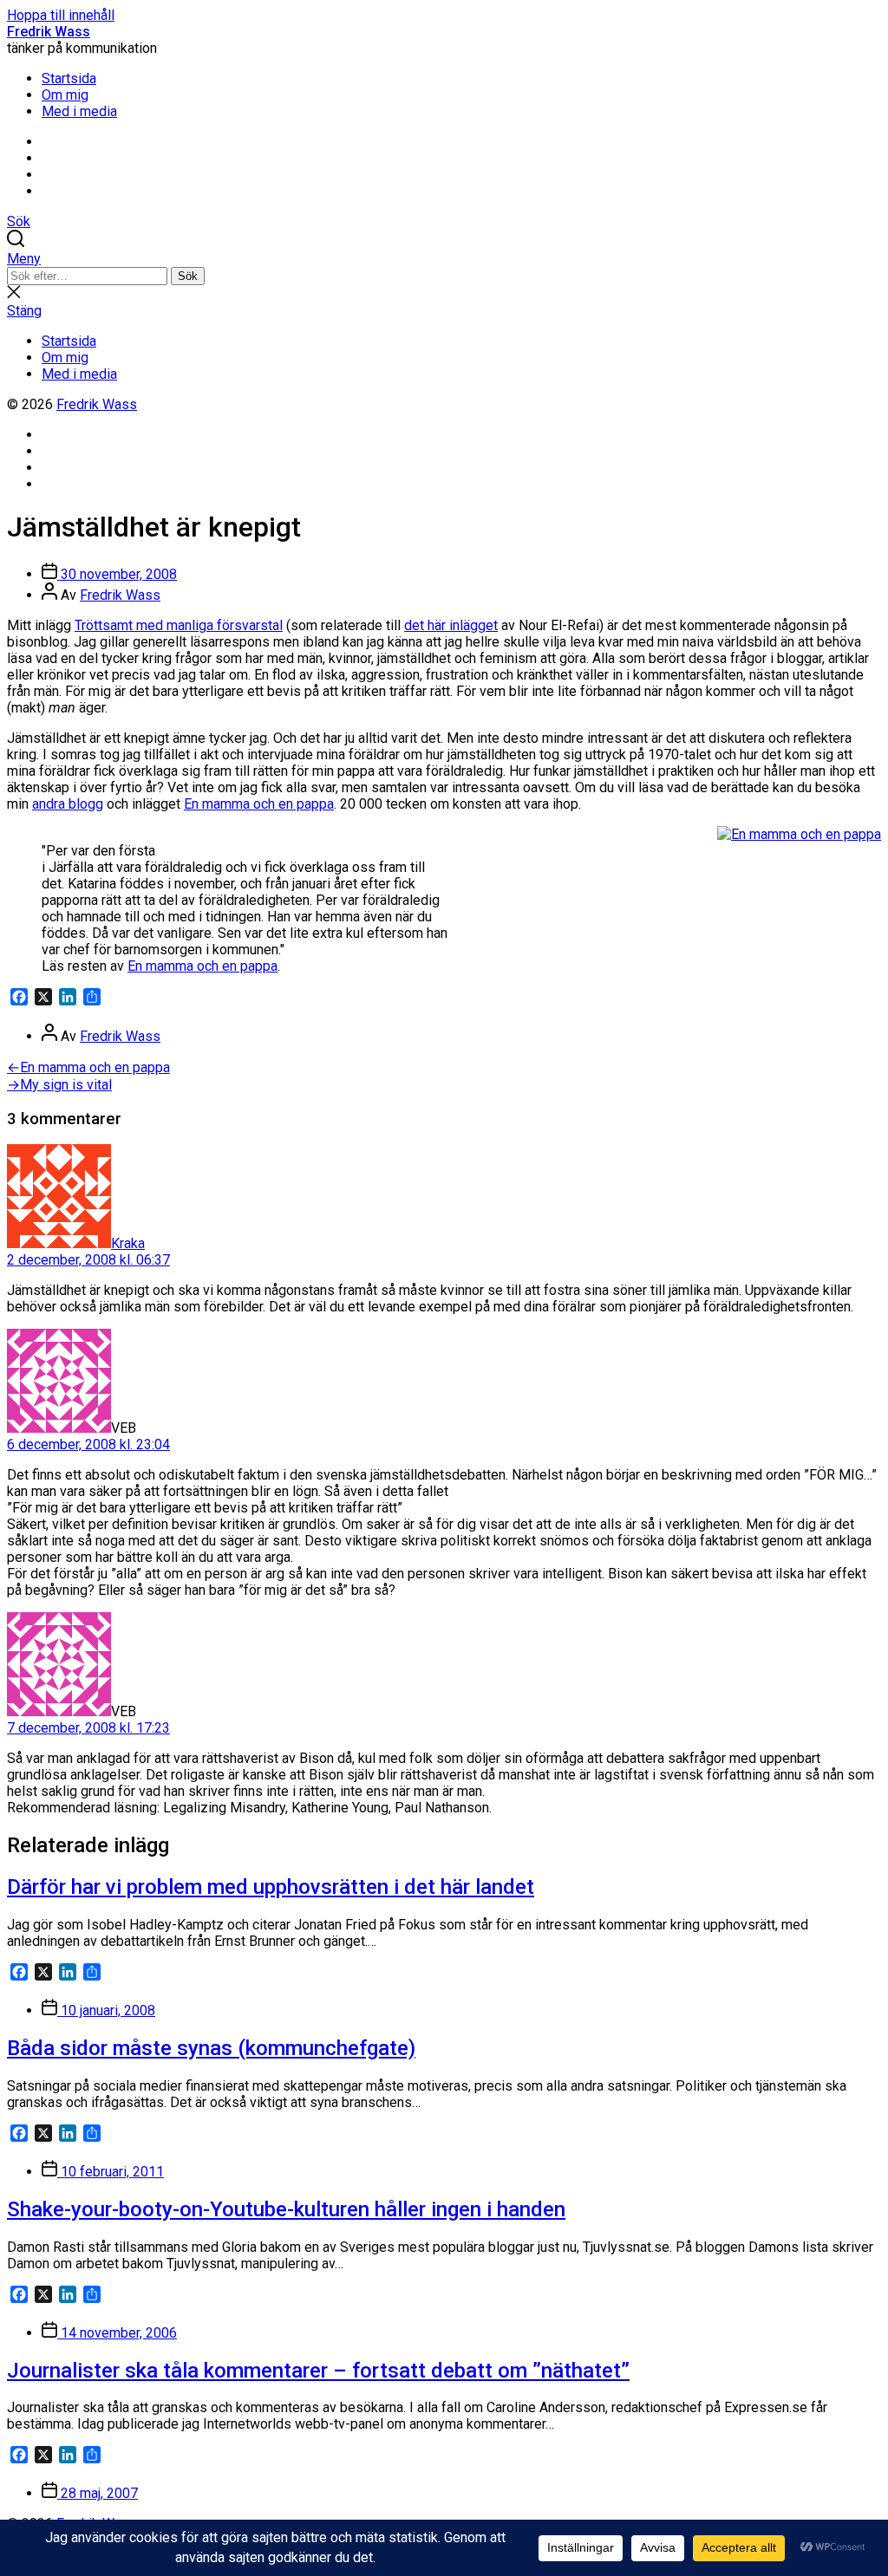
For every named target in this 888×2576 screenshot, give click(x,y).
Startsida (69, 78)
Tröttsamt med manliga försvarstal (179, 625)
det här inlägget (451, 625)
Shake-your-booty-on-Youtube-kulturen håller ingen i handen (286, 2209)
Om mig (65, 95)
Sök (188, 276)
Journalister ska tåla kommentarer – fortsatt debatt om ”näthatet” (318, 2371)
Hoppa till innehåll (61, 15)
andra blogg (68, 804)
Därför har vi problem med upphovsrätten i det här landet (271, 1887)
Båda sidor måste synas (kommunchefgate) (211, 2048)
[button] (444, 259)
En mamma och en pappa (259, 804)
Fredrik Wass (49, 32)
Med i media (79, 111)
